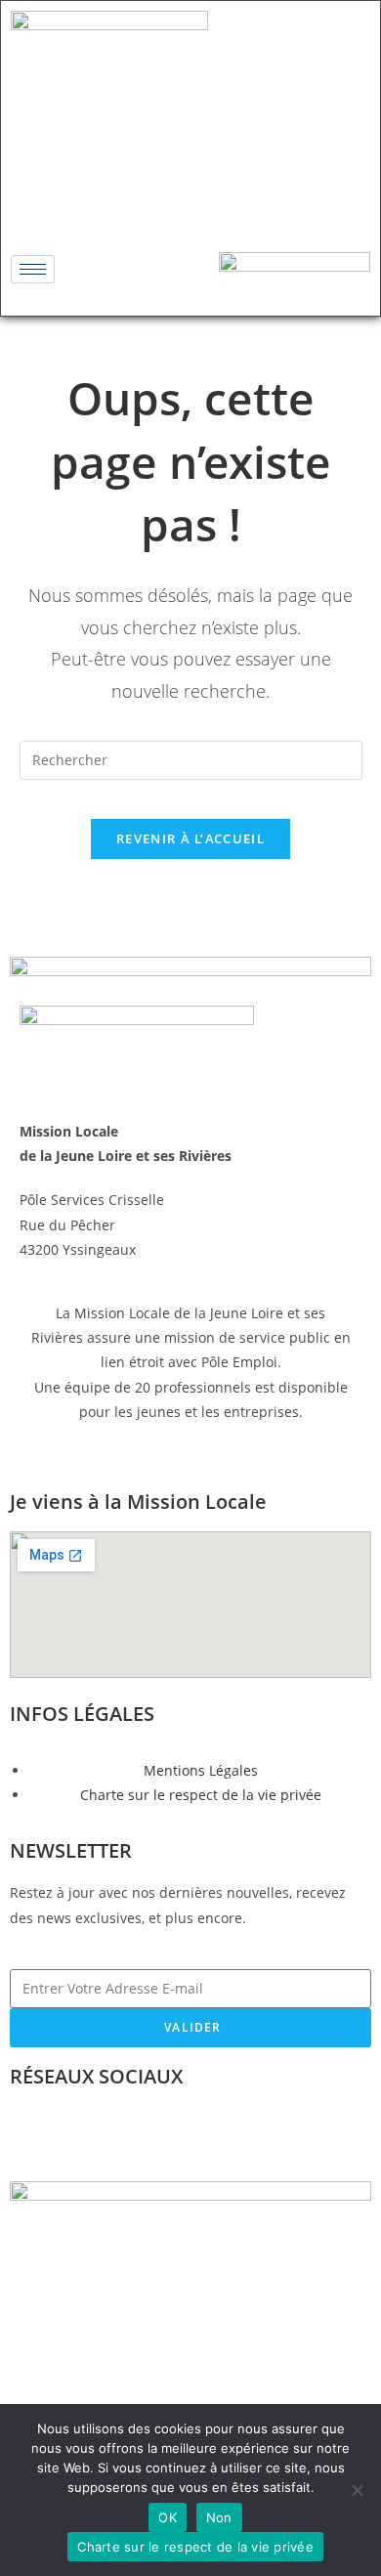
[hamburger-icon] (33, 269)
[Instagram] (190, 201)
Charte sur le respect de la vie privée (195, 2547)
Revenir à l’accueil (190, 838)
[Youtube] (248, 201)
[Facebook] (133, 201)
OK (168, 2517)
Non (219, 2517)
